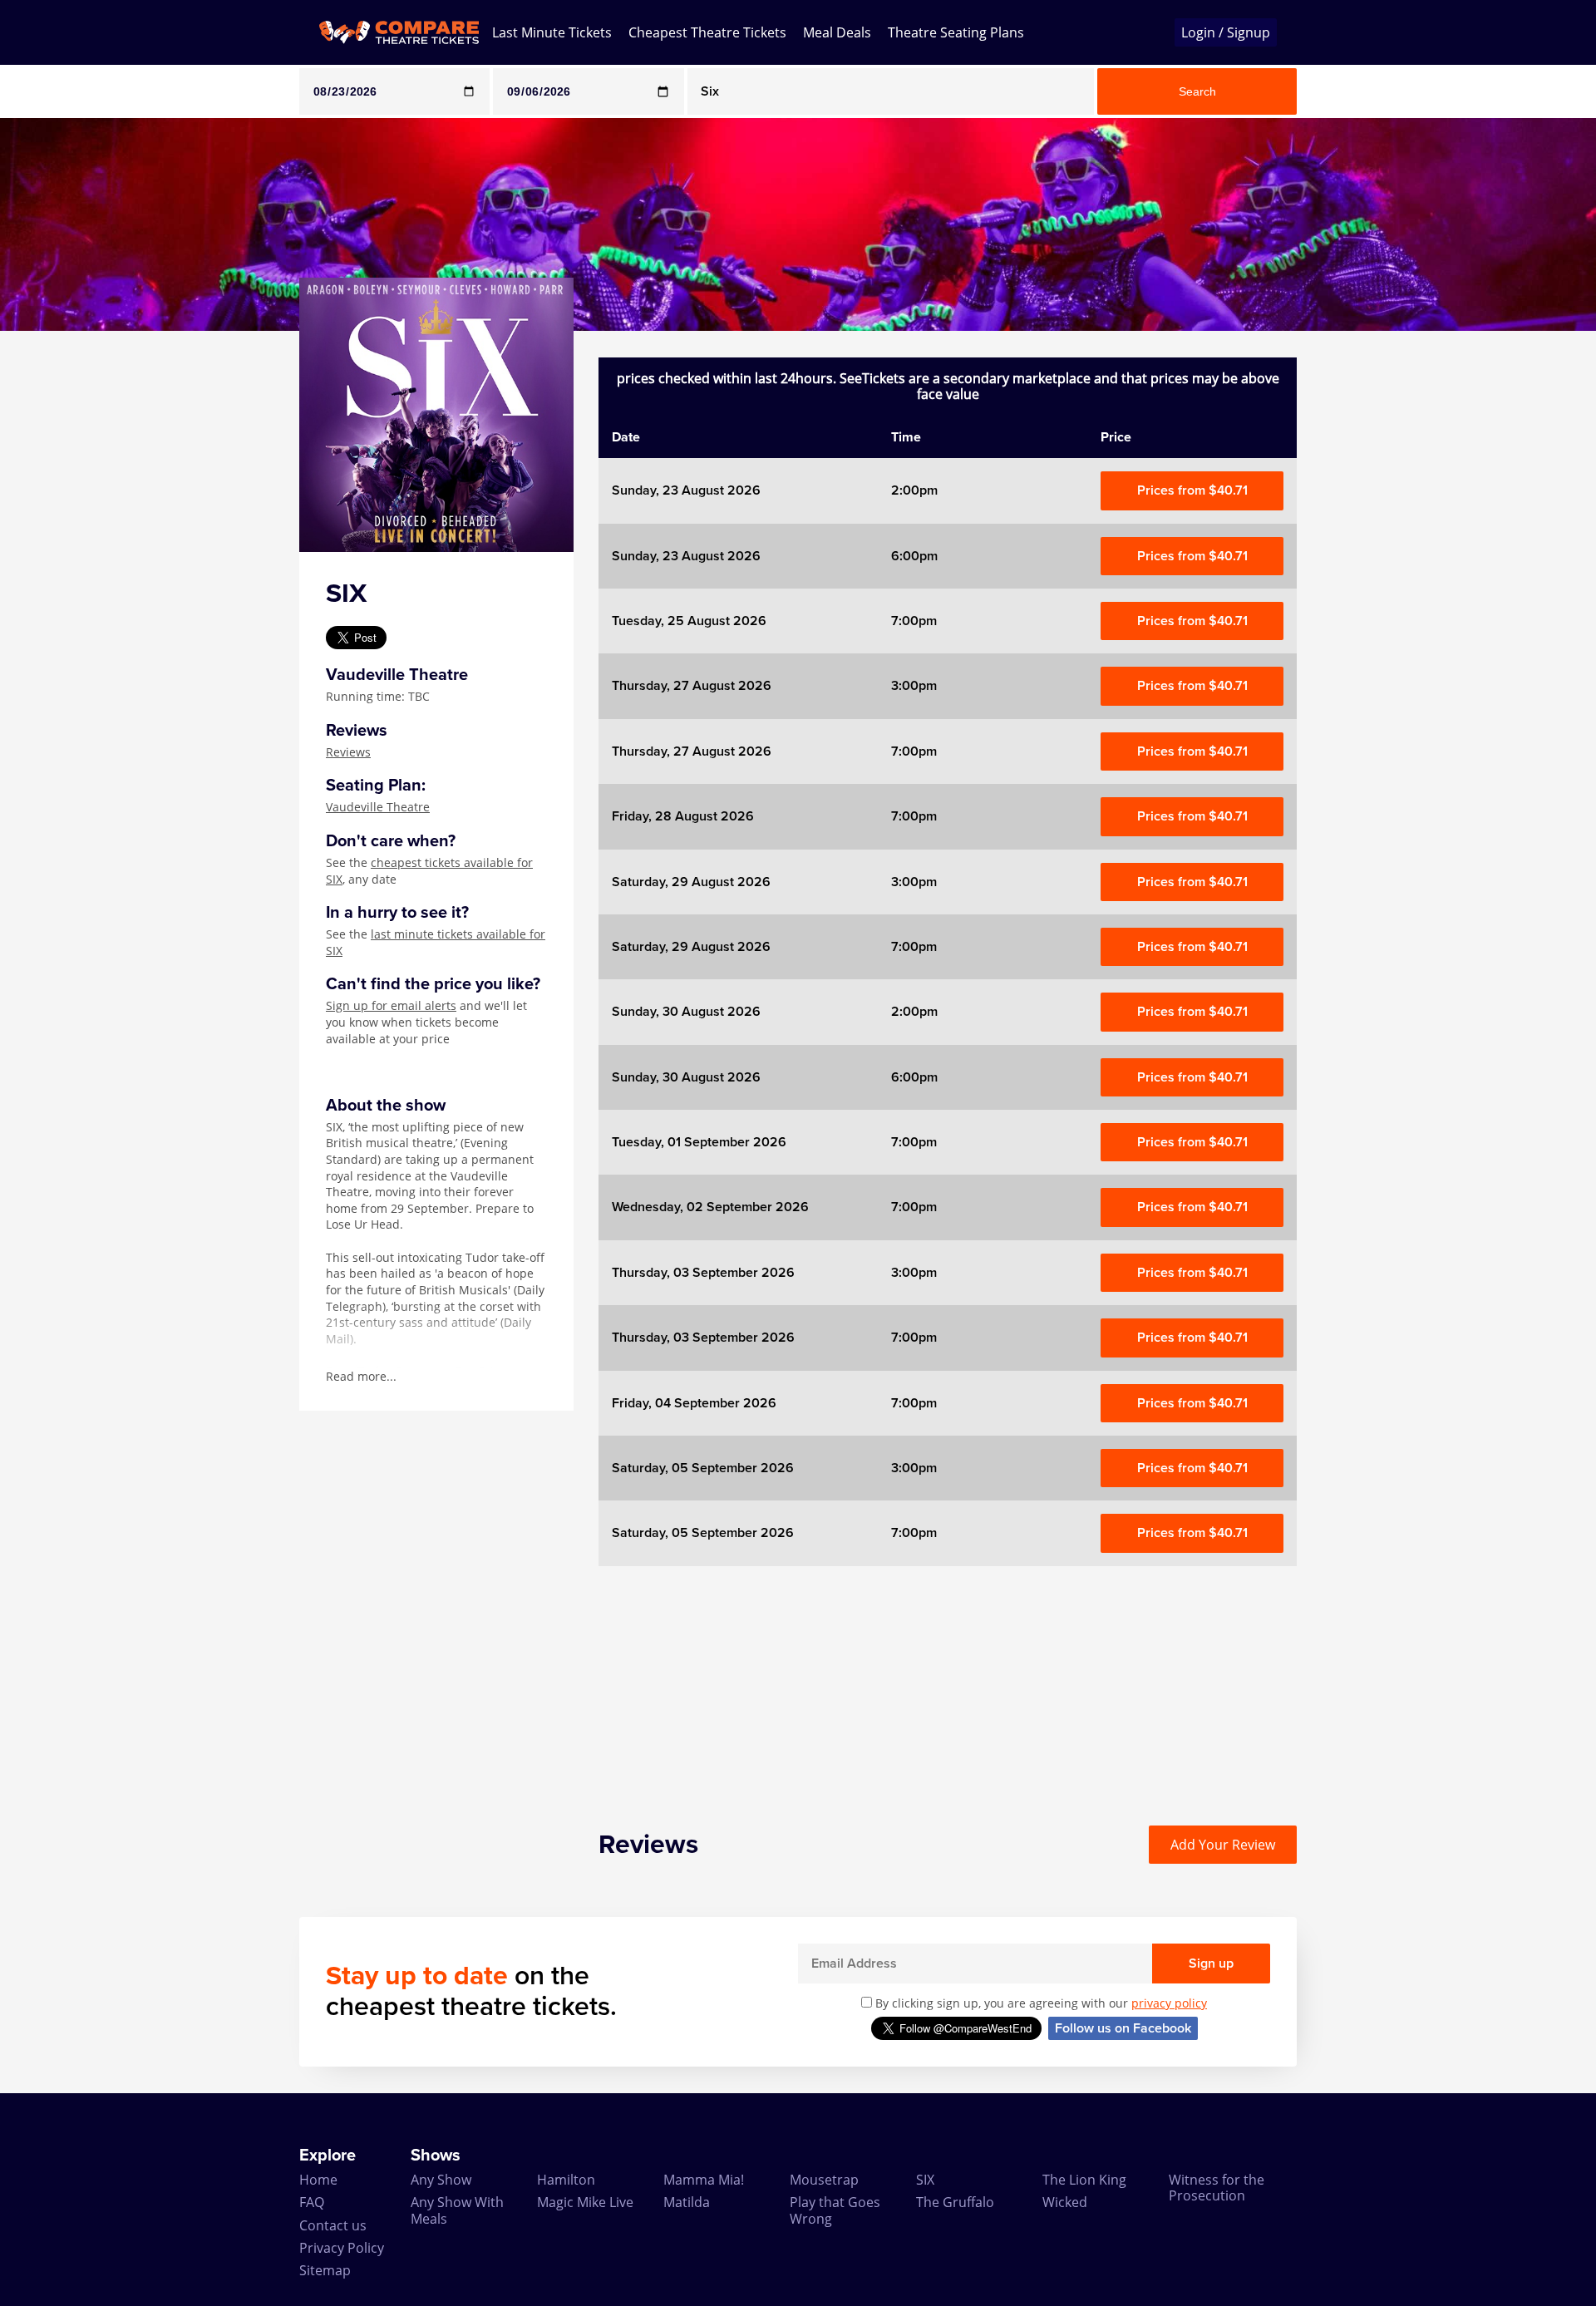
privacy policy (1169, 2003)
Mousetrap (824, 2180)
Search (1197, 91)
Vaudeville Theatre (378, 807)
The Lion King (1084, 2180)
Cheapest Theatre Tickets (707, 32)
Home (318, 2180)
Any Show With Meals (457, 2210)
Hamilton (566, 2180)
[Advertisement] (67, 580)
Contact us (333, 2225)
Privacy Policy (342, 2248)
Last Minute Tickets (552, 32)
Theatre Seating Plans (956, 32)
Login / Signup (1226, 32)
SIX (925, 2180)
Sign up (1211, 1964)
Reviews (348, 752)
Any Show (441, 2180)
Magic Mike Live (585, 2202)
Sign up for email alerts (391, 1005)
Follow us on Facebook (1123, 2028)
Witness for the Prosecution (1217, 2188)
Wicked (1065, 2202)
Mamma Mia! (704, 2180)
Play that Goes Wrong (835, 2210)
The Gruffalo (955, 2202)
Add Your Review (1223, 1845)
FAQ (312, 2202)
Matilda (687, 2202)
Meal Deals (837, 32)
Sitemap (325, 2270)
